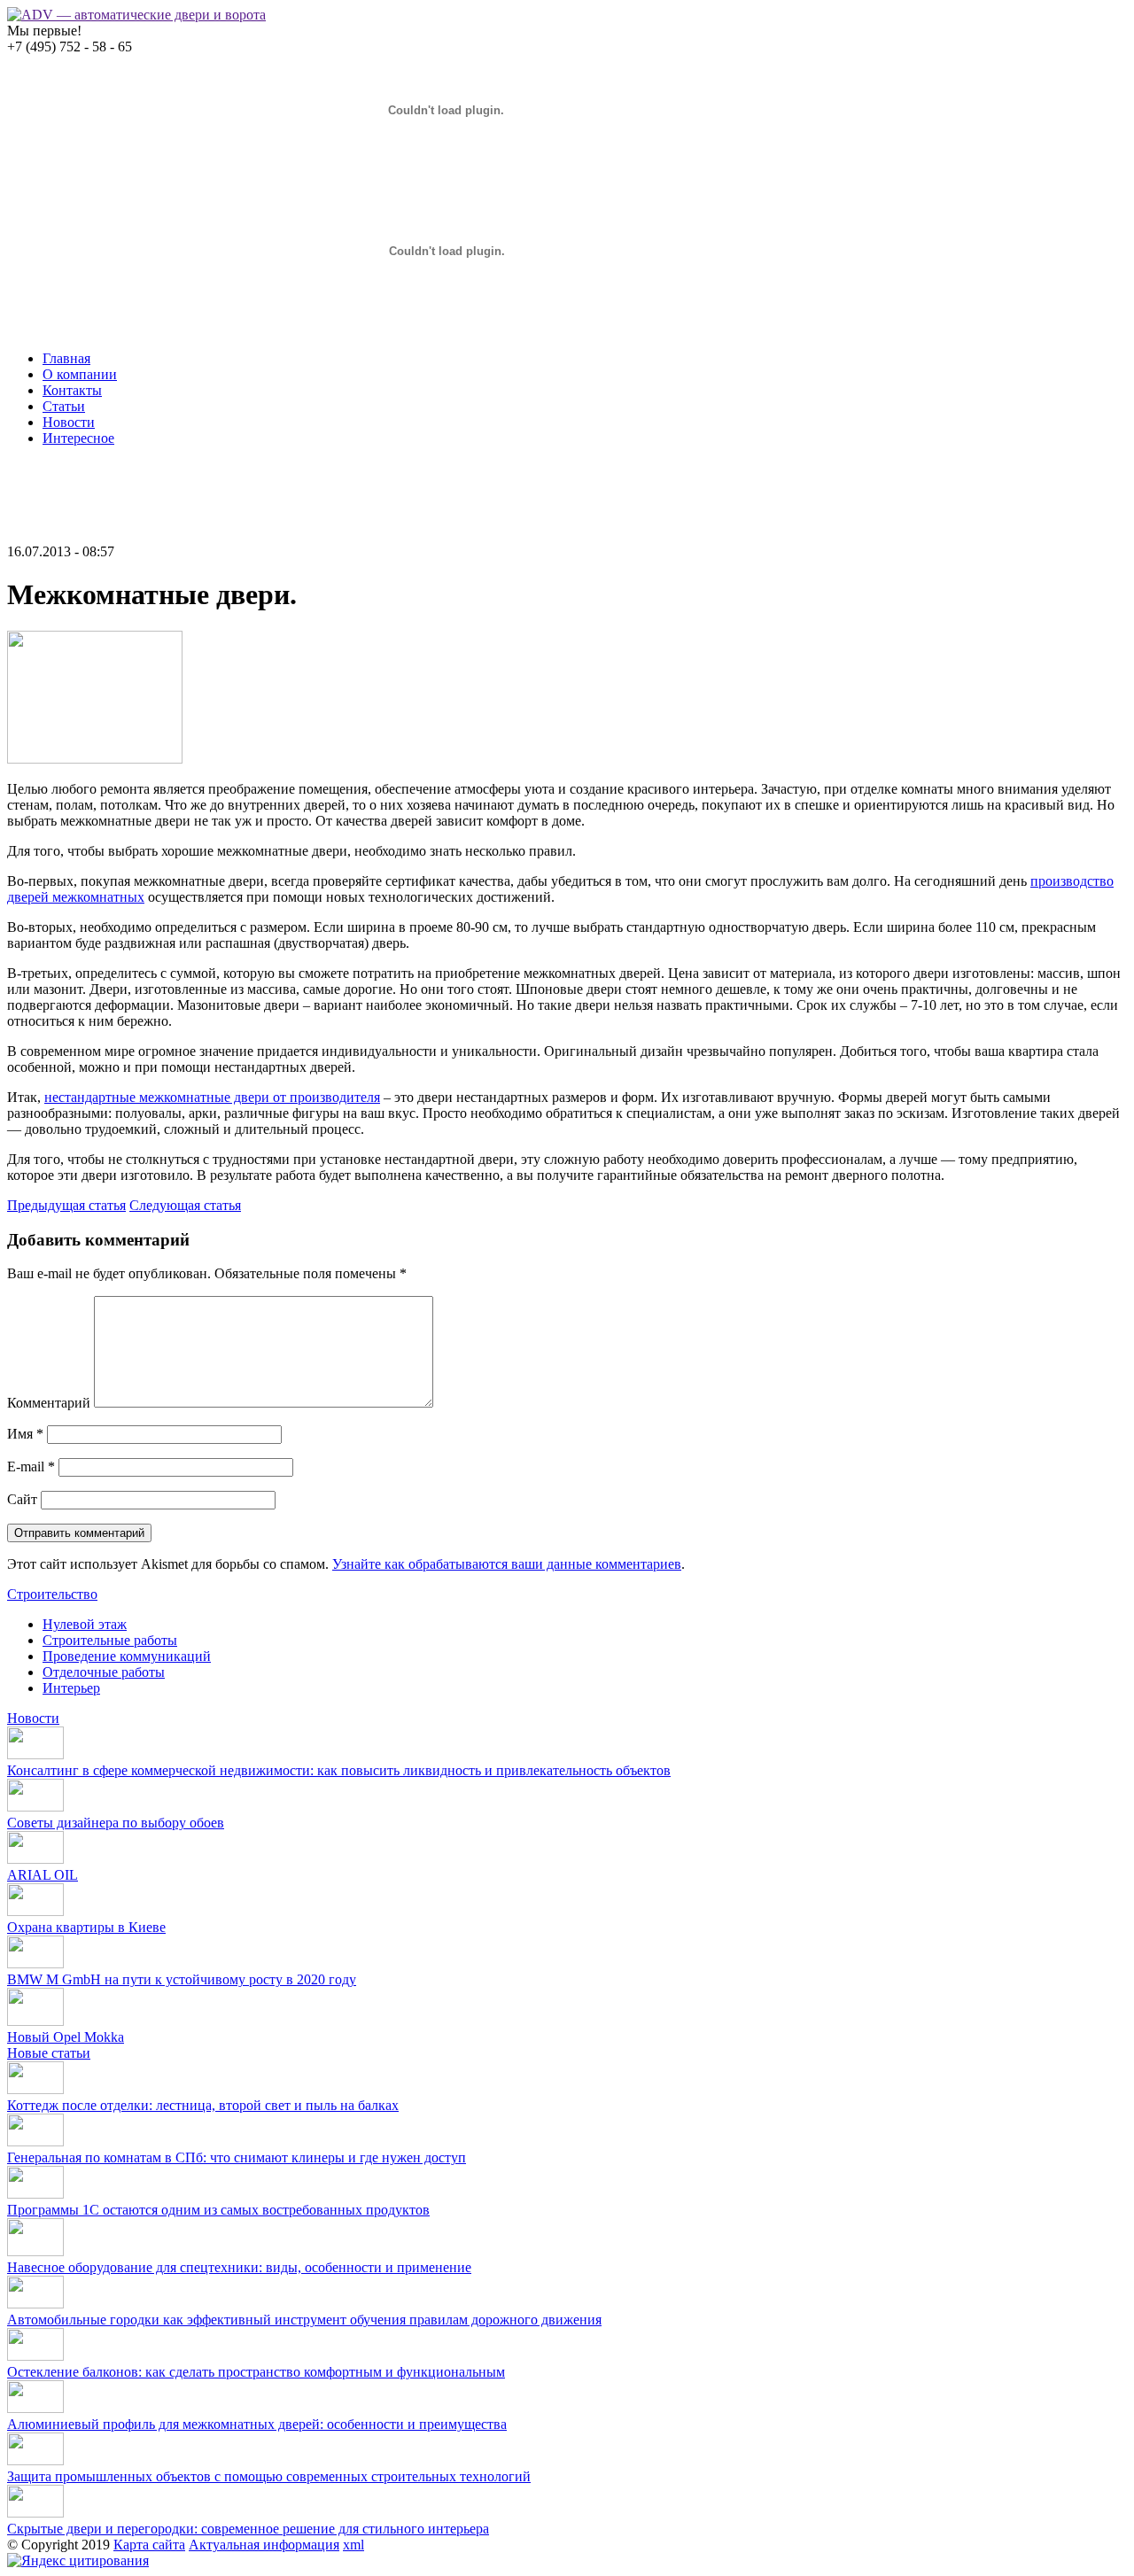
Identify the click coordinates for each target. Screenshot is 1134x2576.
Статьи (64, 406)
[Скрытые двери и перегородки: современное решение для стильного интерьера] (35, 2513)
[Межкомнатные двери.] (95, 759)
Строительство (52, 1594)
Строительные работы (110, 1640)
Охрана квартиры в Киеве (86, 1927)
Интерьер (71, 1688)
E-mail (31, 1466)
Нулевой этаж (85, 1624)
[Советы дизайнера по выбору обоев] (35, 1807)
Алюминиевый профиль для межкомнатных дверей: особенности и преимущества (257, 2424)
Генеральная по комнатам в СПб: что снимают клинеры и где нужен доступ (237, 2157)
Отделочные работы (104, 1672)
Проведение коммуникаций (127, 1656)
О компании (80, 374)
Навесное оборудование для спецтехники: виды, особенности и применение (239, 2267)
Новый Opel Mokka (66, 2037)
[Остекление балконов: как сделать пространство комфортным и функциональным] (35, 2356)
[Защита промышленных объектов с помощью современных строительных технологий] (35, 2460)
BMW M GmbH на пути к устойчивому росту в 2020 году (182, 1979)
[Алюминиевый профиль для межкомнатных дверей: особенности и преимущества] (35, 2408)
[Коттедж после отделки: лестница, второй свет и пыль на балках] (35, 2089)
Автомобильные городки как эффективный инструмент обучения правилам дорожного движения (304, 2320)
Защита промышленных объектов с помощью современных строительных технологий (269, 2476)
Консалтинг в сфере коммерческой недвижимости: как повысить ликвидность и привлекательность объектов (339, 1770)
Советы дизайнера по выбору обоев (116, 1823)
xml (353, 2545)
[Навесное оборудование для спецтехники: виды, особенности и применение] (35, 2251)
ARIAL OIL (43, 1875)
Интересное (78, 438)
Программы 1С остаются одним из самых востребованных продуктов (218, 2210)
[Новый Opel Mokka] (35, 2021)
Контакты (72, 390)
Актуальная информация (264, 2545)
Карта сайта (149, 2545)
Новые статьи (49, 2053)
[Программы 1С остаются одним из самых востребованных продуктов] (35, 2194)
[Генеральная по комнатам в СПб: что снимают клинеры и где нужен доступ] (35, 2141)
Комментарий (49, 1403)
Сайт (22, 1499)
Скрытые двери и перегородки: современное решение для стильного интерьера (248, 2529)
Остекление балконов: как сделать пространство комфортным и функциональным (256, 2372)
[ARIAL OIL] (35, 1859)
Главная (66, 358)
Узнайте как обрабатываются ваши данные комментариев (507, 1564)
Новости (69, 422)
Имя (25, 1434)
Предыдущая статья (66, 1205)
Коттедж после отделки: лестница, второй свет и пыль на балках (203, 2105)
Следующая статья (185, 1205)
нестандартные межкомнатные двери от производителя (212, 1097)
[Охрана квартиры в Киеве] (35, 1911)
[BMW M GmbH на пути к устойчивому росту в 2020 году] (35, 1963)
